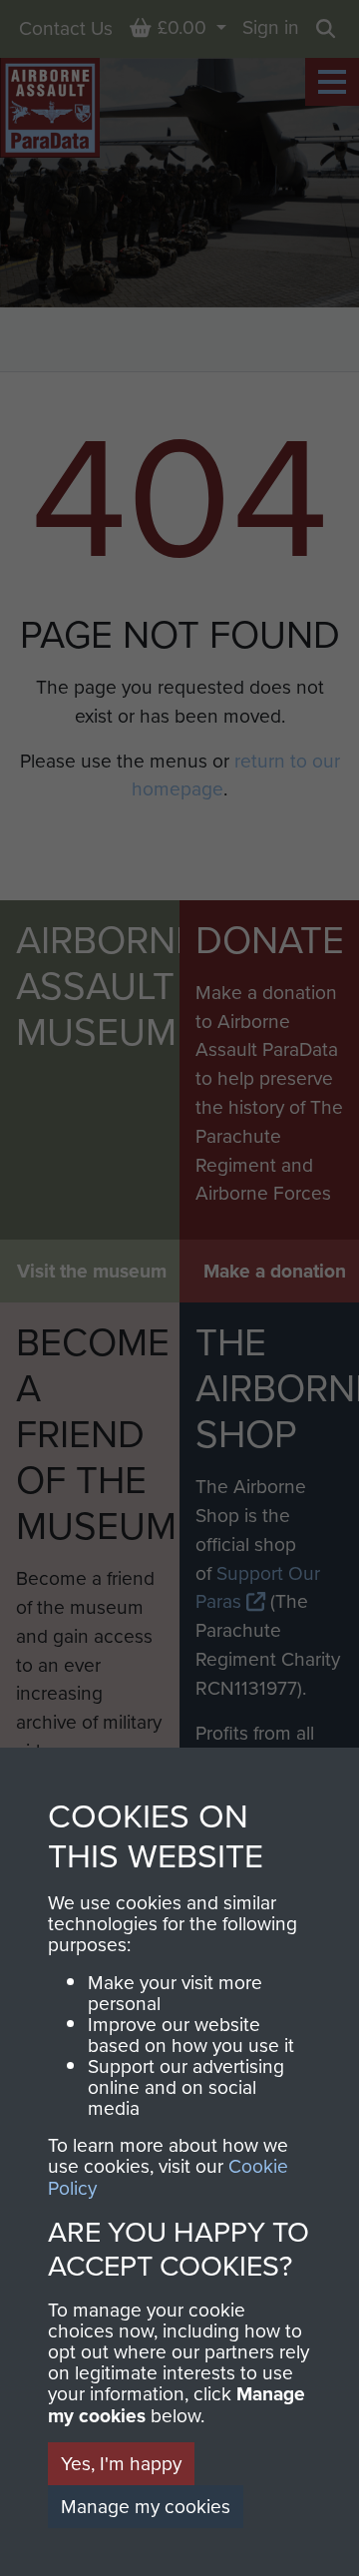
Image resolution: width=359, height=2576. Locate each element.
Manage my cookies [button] (146, 2506)
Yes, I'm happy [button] (121, 2463)
